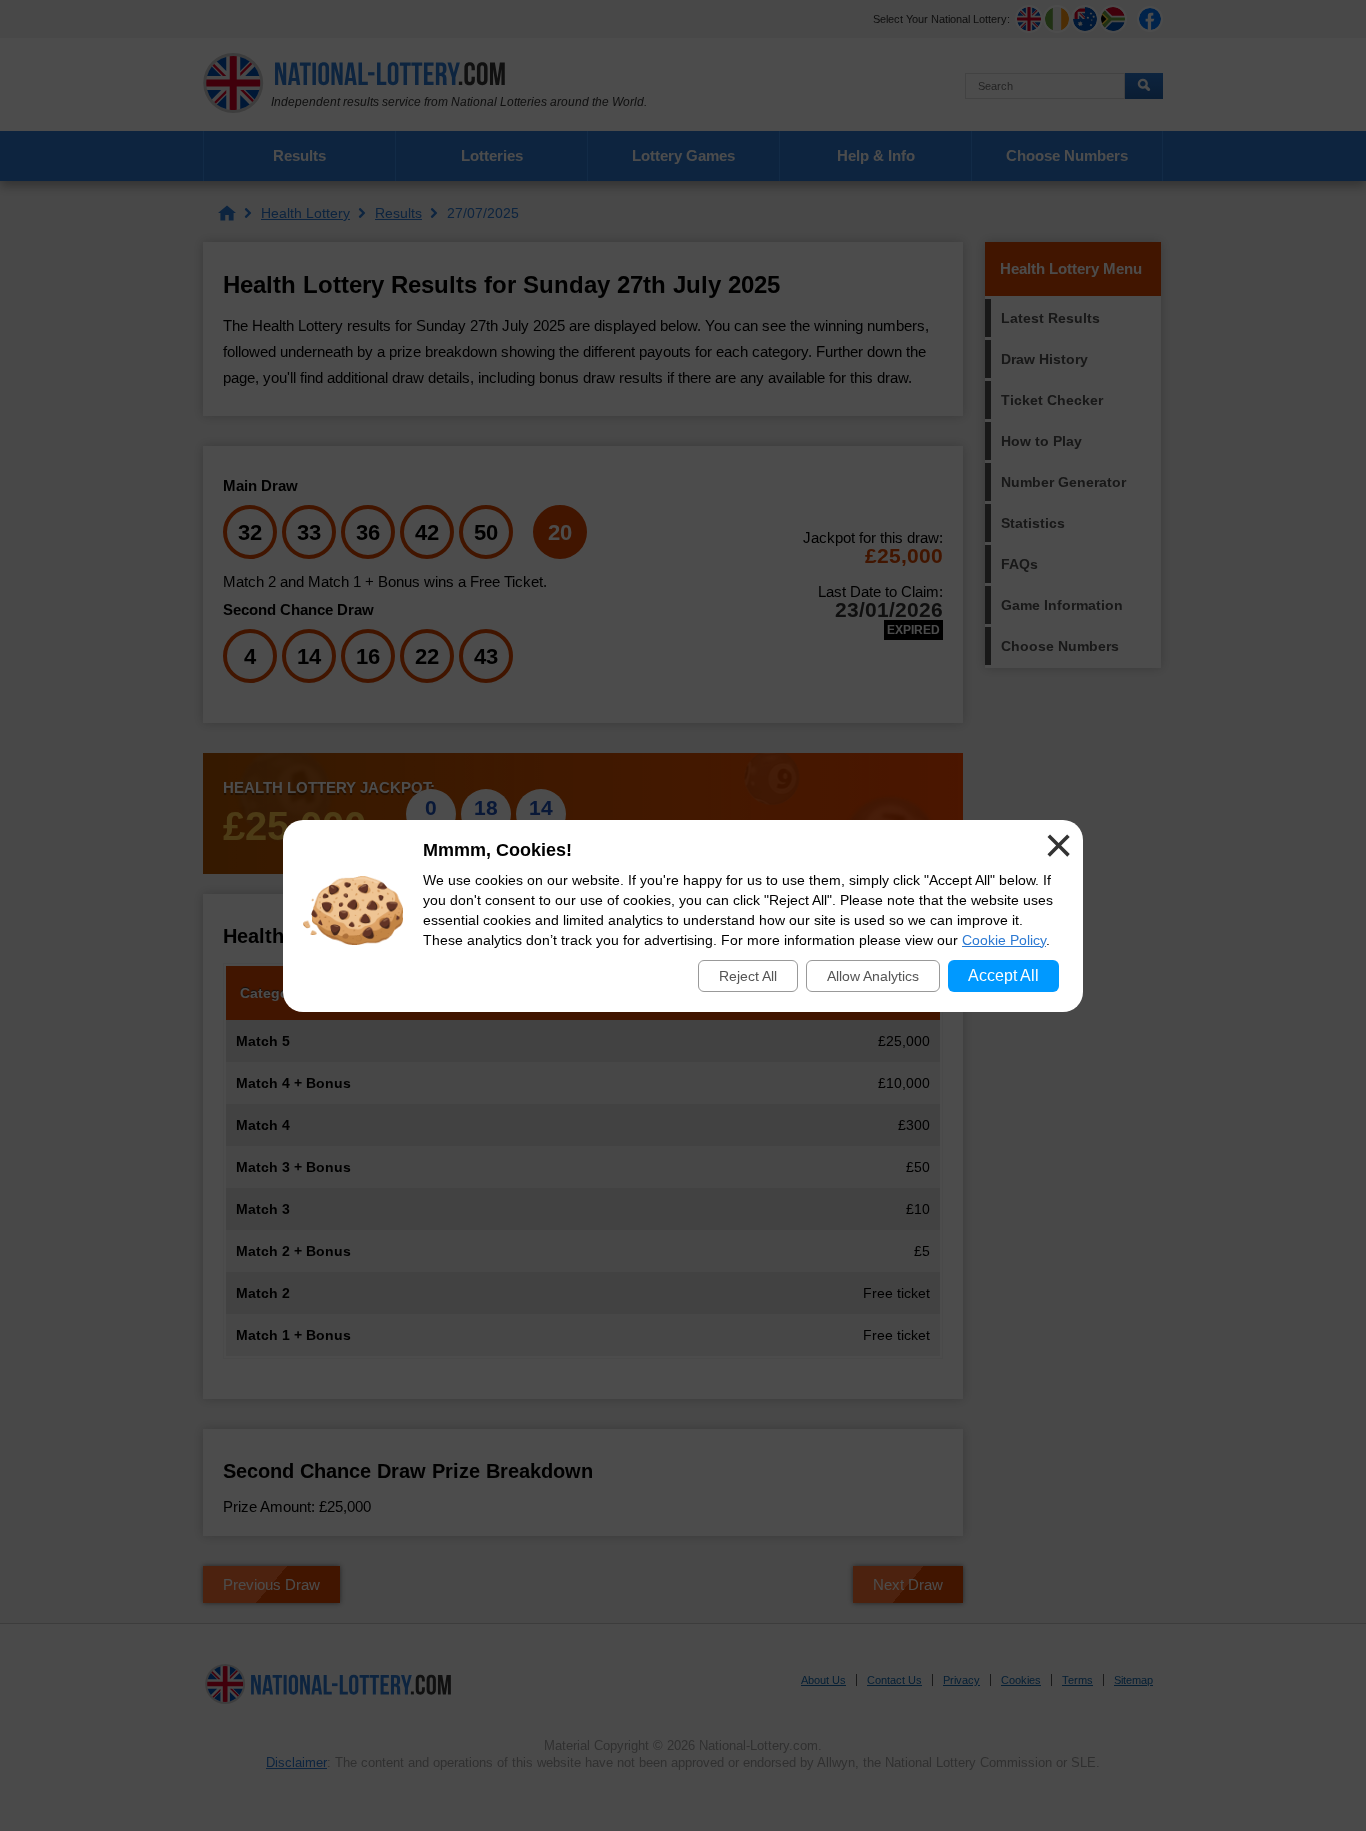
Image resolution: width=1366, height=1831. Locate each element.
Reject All (748, 976)
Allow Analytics (873, 976)
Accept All (1003, 975)
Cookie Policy (1004, 940)
